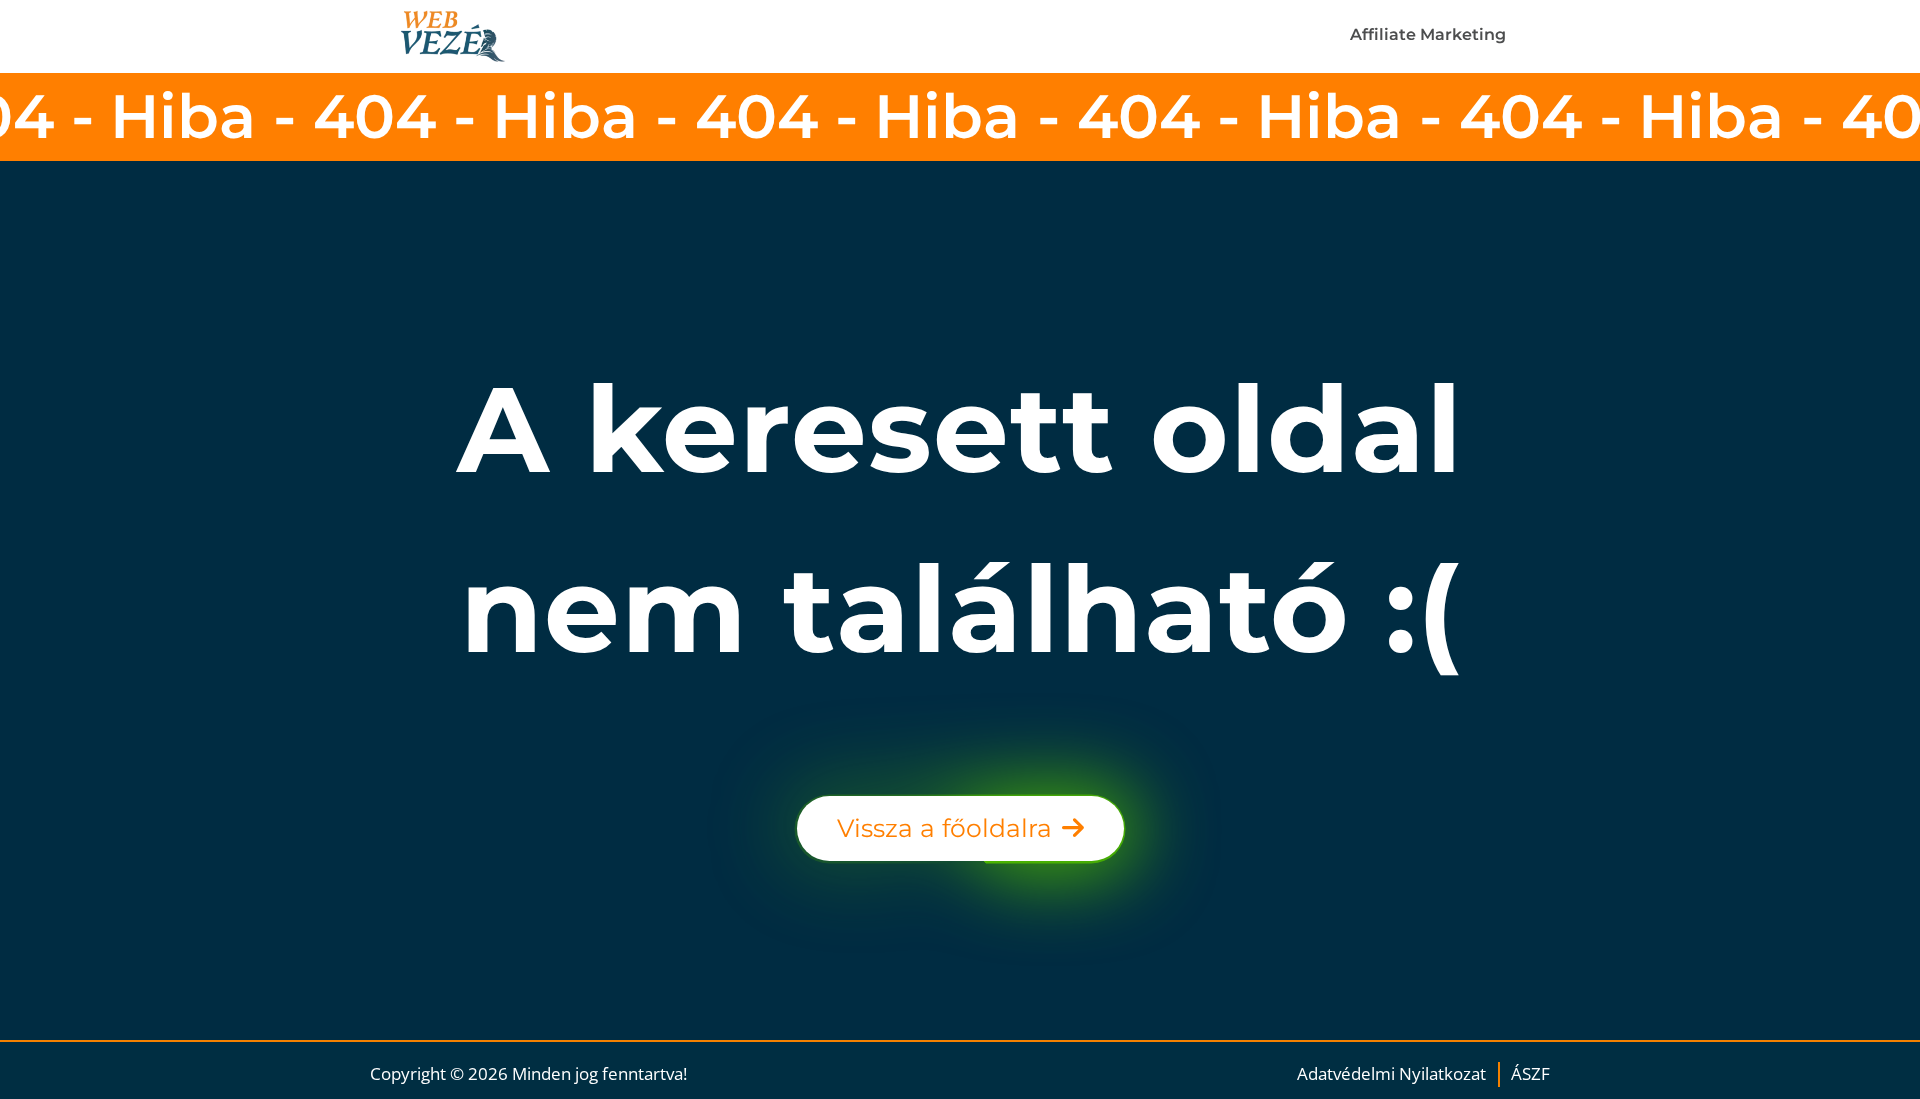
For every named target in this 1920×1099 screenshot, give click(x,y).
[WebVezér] (475, 36)
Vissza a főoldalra (944, 828)
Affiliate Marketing (1428, 34)
